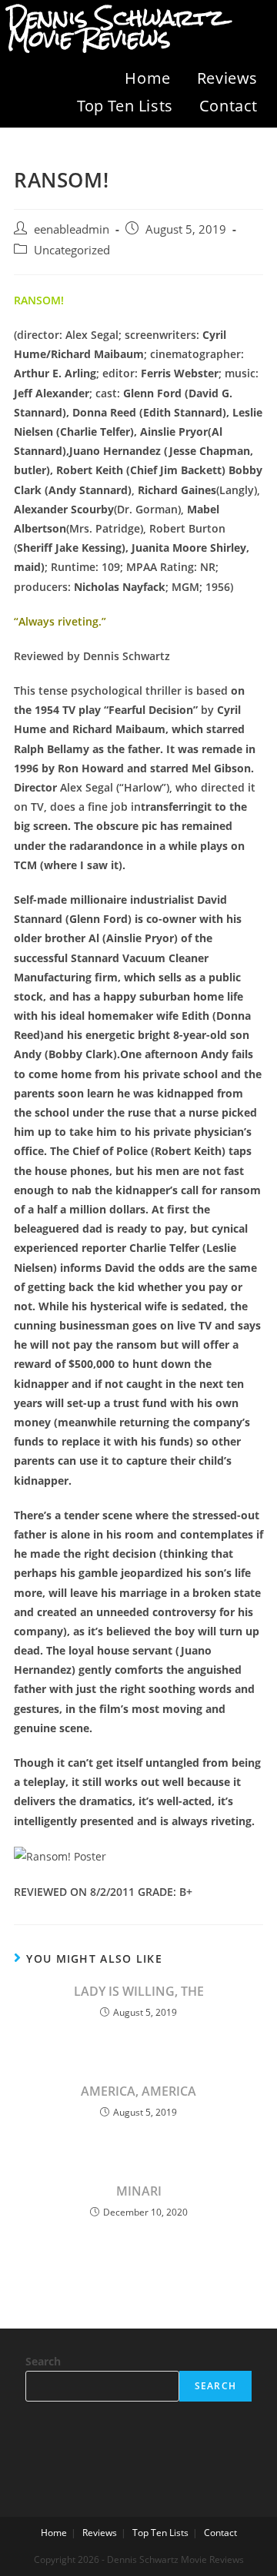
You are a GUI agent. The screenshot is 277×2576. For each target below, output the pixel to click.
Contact (229, 106)
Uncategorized (72, 250)
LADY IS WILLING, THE (139, 1991)
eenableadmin (72, 229)
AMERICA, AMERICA (138, 2091)
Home (147, 78)
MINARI (139, 2191)
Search (43, 2361)
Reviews (227, 78)
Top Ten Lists (125, 106)
